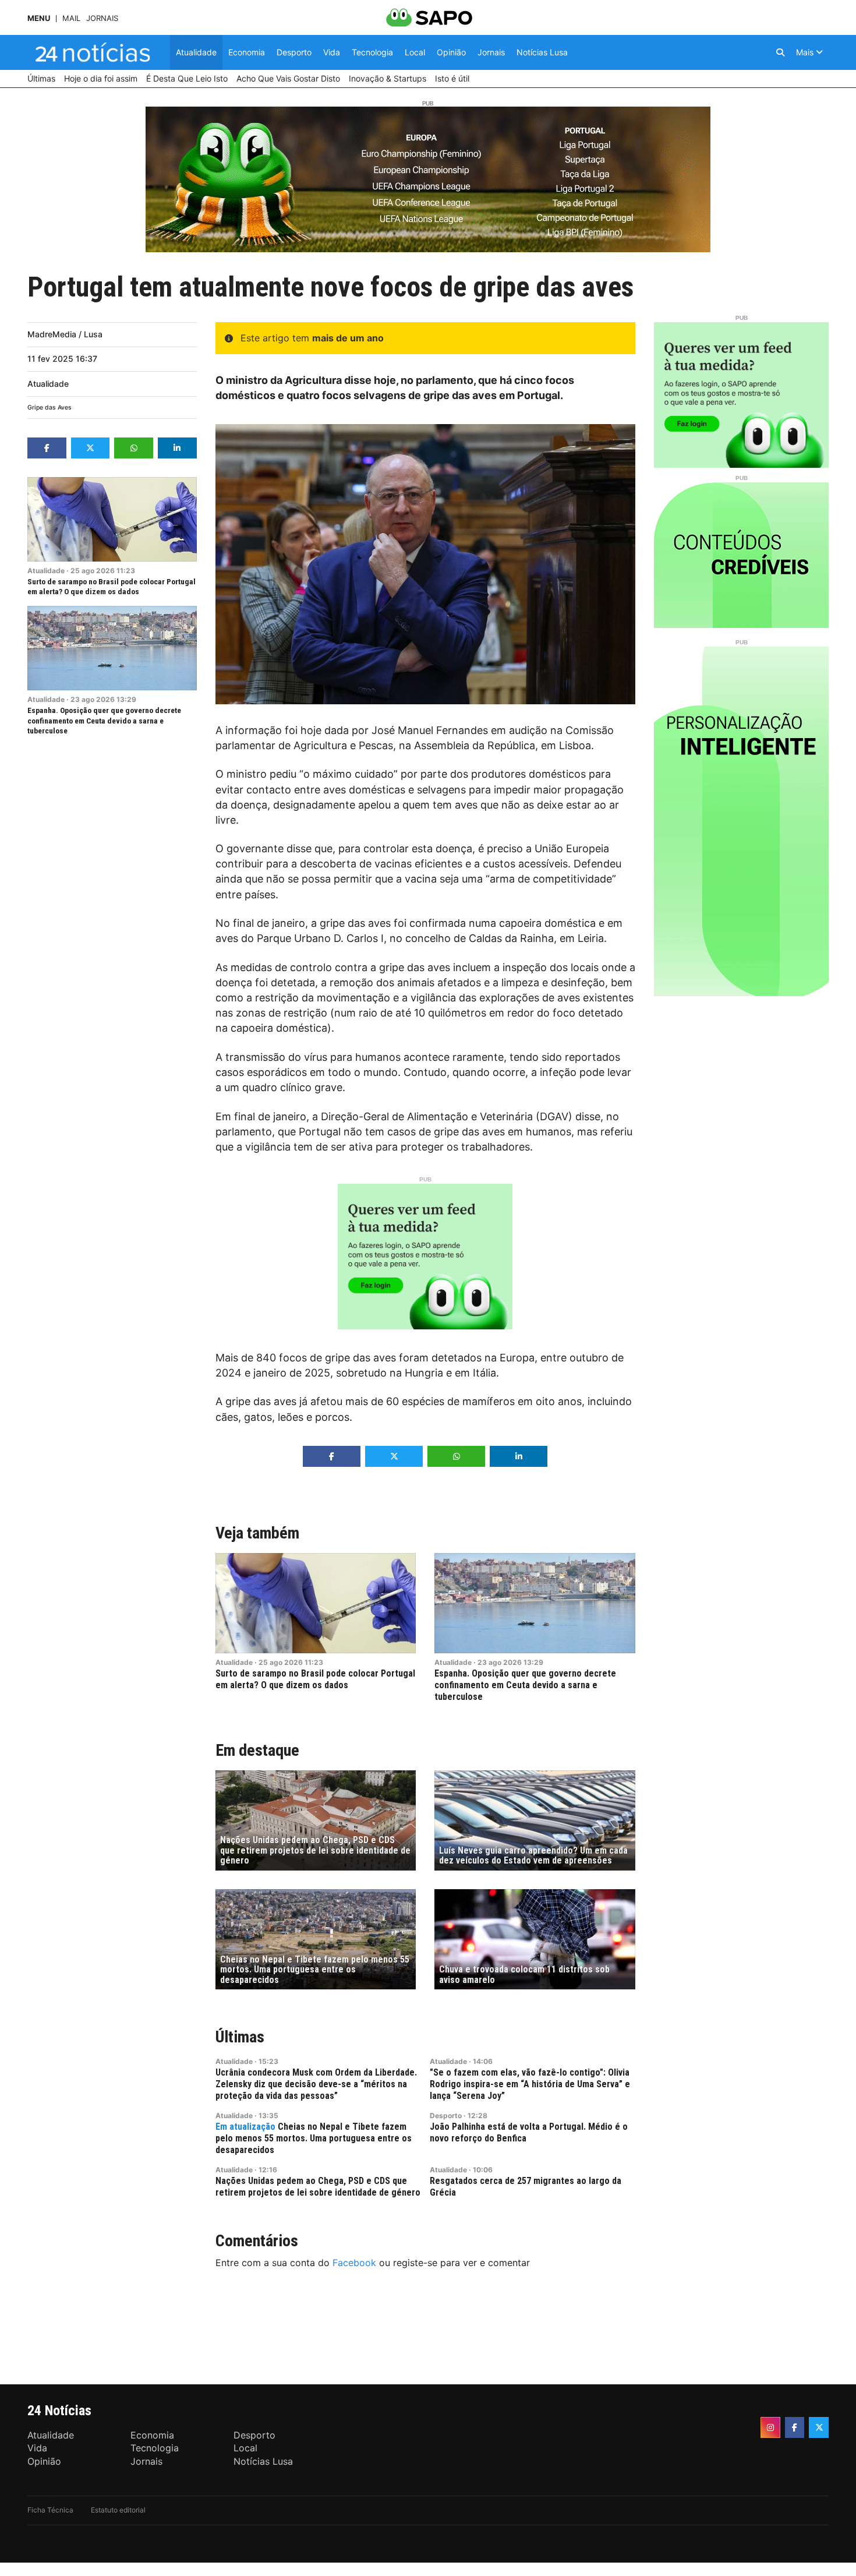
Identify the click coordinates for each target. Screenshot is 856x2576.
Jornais (102, 18)
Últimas (240, 2037)
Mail (71, 18)
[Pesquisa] (780, 52)
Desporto (446, 2116)
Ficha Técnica (50, 2510)
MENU (39, 18)
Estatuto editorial (118, 2510)
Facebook (354, 2263)
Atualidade (48, 384)
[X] (819, 2427)
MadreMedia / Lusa (65, 334)
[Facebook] (795, 2427)
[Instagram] (770, 2427)
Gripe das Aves (49, 407)
